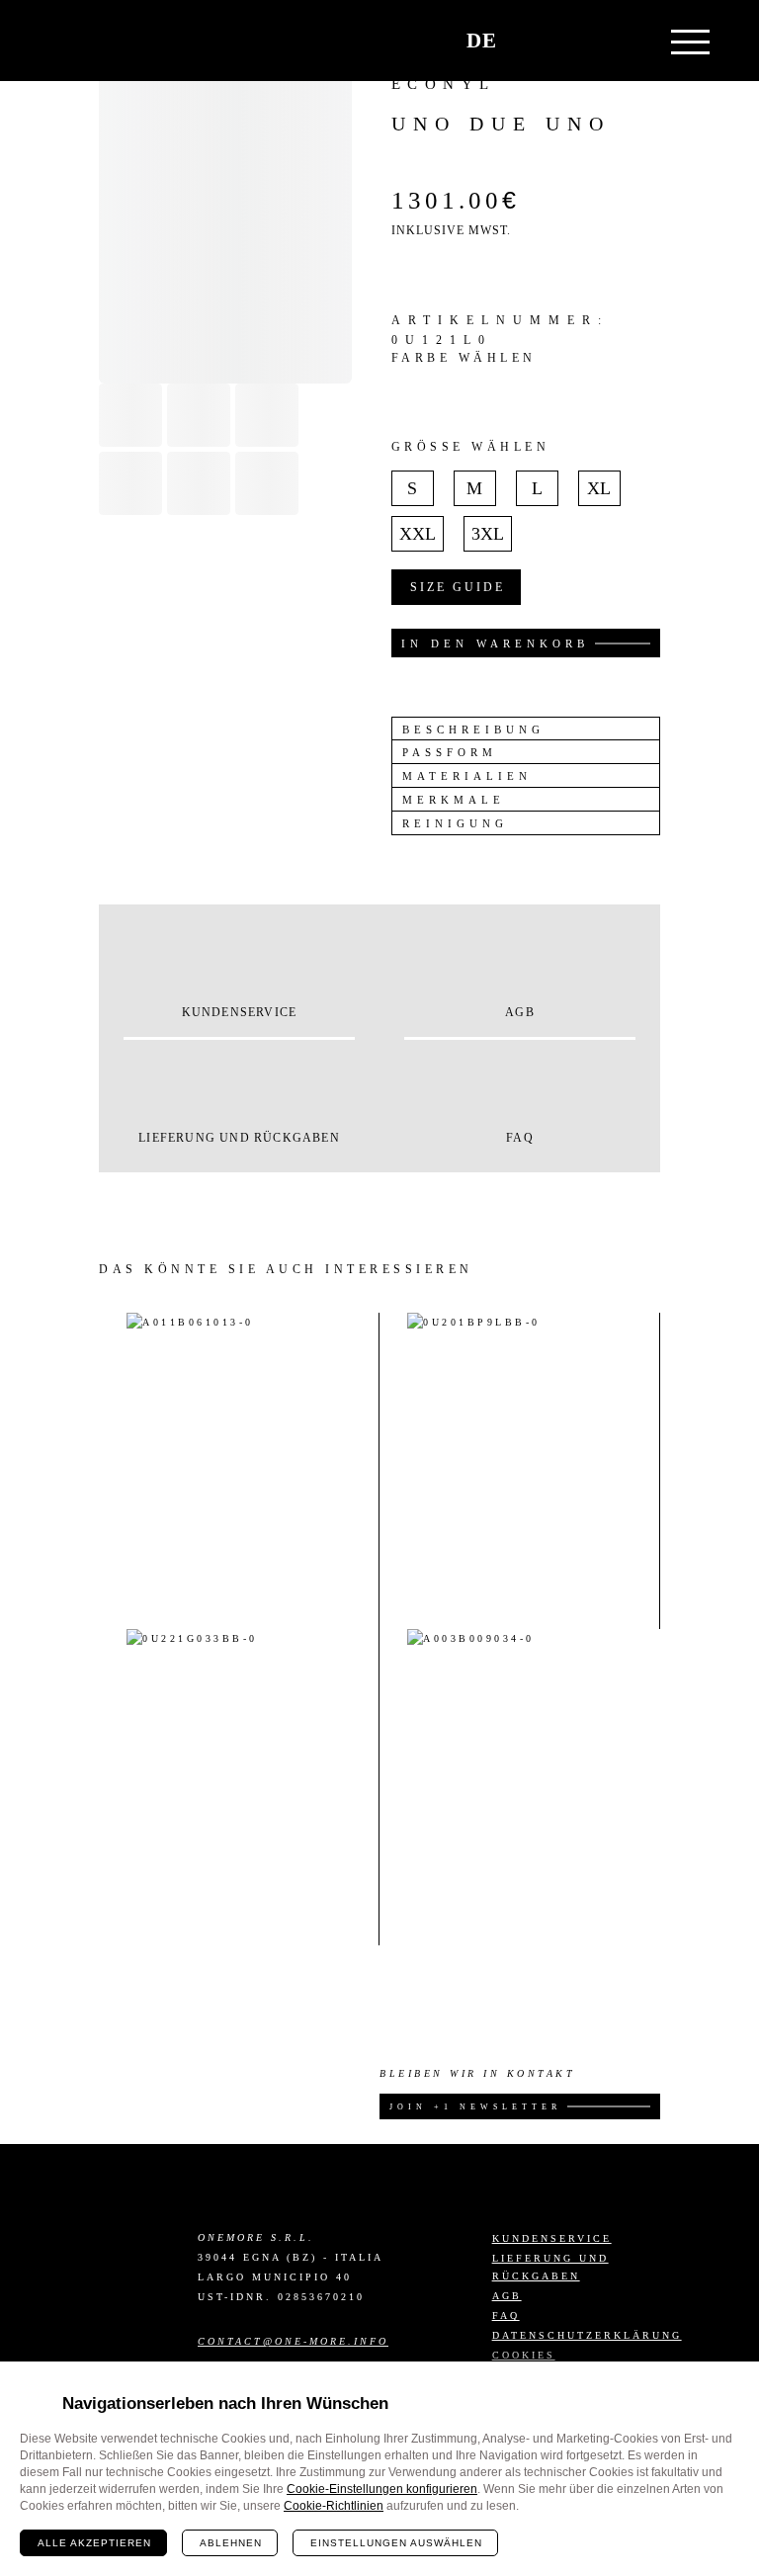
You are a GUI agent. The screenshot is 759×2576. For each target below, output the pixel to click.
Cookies (524, 2355)
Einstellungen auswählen (396, 2543)
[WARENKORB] (533, 41)
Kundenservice (552, 2238)
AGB (507, 2296)
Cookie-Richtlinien (334, 2506)
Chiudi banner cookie (732, 2388)
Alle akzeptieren (94, 2543)
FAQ (506, 2316)
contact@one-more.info (293, 2341)
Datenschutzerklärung (587, 2335)
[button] (580, 41)
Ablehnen (231, 2543)
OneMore (108, 41)
